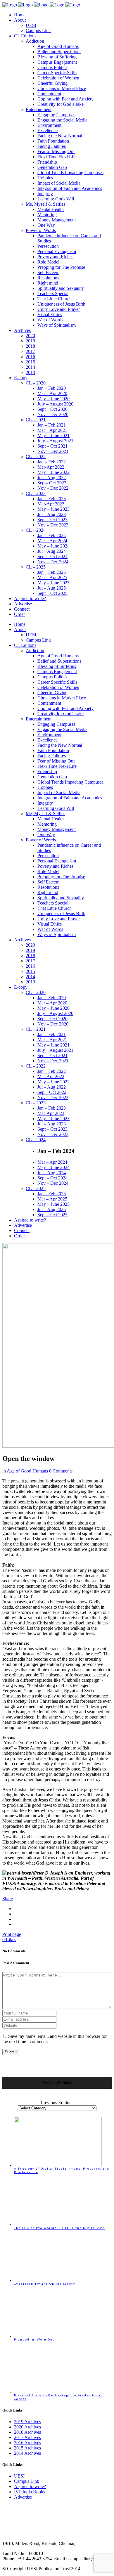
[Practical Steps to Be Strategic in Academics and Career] (58, 2392)
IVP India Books (30, 2492)
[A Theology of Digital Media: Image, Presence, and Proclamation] (58, 2165)
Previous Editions (57, 2103)
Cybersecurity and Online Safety (45, 2284)
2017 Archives (27, 2437)
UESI (19, 2476)
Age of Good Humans (27, 1471)
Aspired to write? (30, 2486)
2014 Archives (27, 2453)
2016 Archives (27, 2443)
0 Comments (61, 1471)
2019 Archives (27, 2422)
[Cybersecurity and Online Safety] (58, 2280)
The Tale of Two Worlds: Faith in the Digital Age (59, 2228)
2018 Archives (27, 2432)
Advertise (23, 2497)
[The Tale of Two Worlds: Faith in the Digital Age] (58, 2224)
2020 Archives (27, 2427)
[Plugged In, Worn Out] (58, 2336)
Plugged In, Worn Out (34, 2339)
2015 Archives (27, 2448)
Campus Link (27, 2481)
